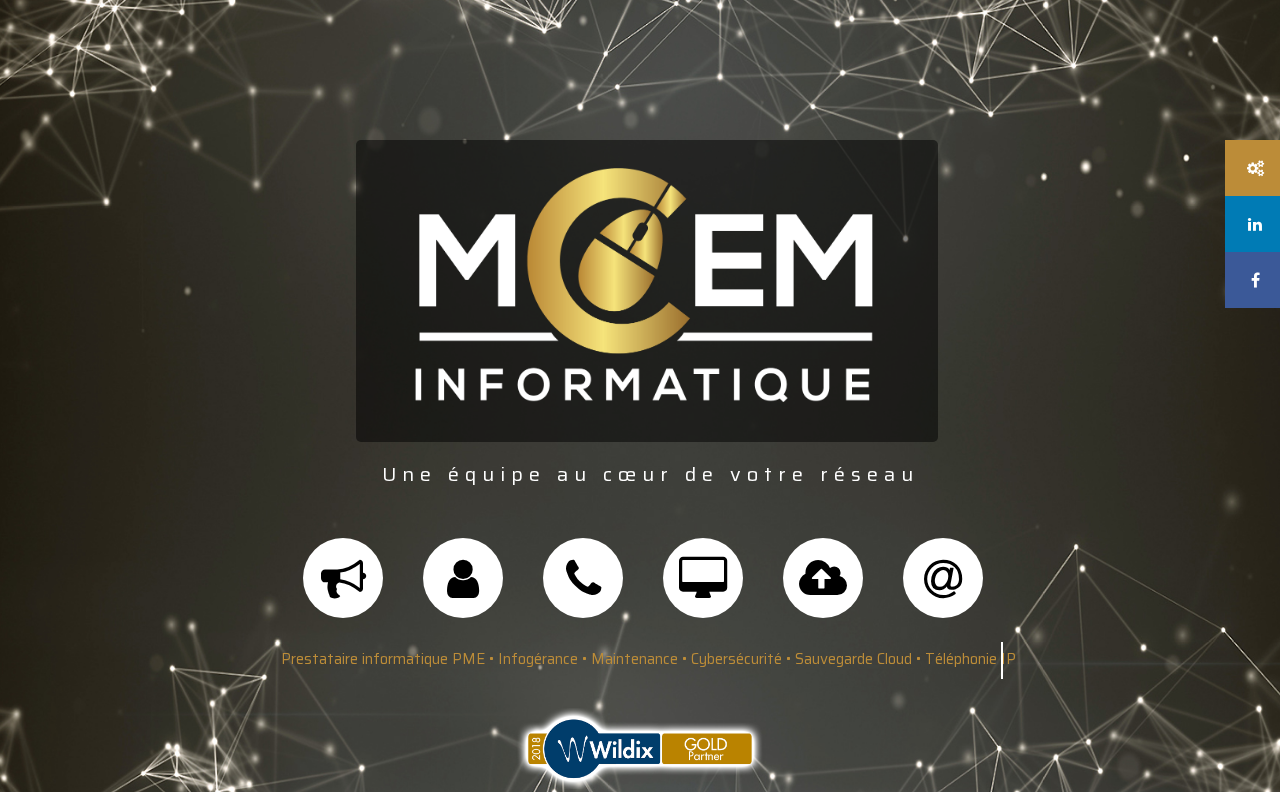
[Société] (463, 589)
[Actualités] (343, 589)
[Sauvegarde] (823, 589)
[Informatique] (703, 589)
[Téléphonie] (583, 589)
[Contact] (943, 589)
